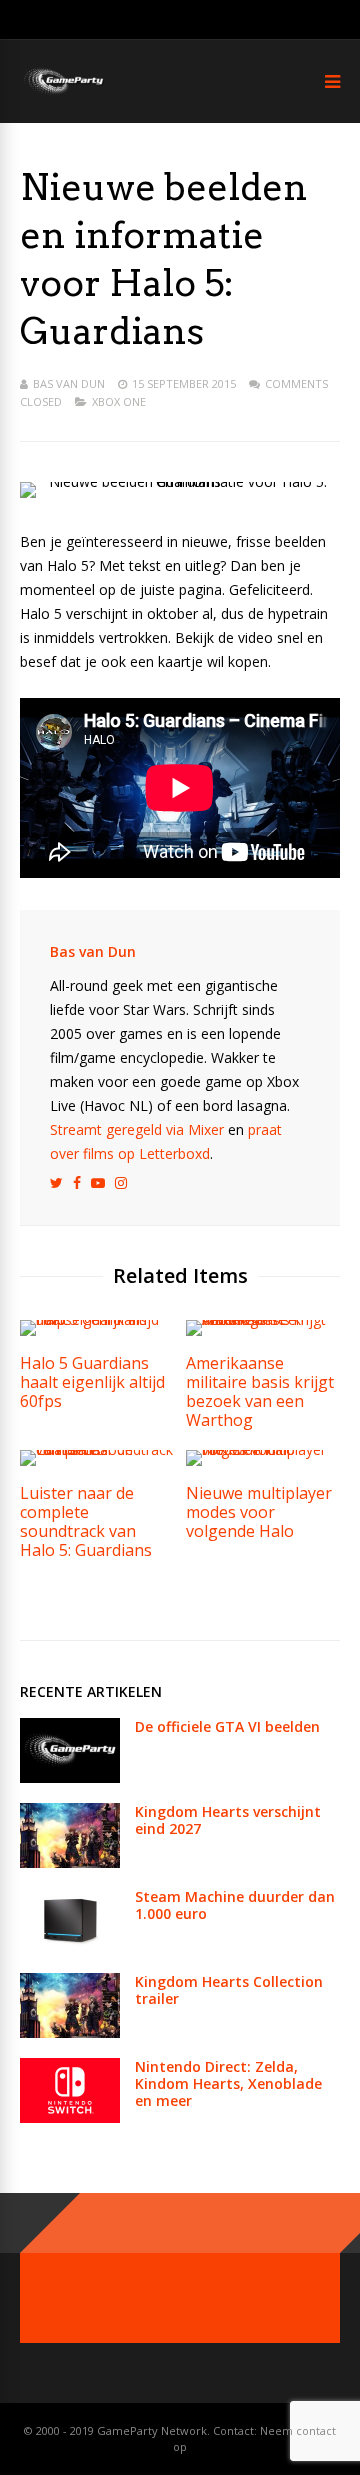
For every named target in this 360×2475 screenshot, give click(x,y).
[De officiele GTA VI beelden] (70, 1777)
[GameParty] (62, 92)
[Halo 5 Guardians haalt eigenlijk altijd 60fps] (97, 1319)
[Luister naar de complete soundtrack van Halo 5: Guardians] (97, 1449)
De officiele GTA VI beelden (227, 1726)
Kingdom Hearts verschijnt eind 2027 (228, 1820)
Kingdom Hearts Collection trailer (229, 1990)
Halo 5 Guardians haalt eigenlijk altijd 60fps (92, 1382)
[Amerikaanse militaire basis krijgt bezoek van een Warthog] (263, 1319)
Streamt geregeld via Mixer (137, 1129)
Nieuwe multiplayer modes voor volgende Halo (259, 1512)
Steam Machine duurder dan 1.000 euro (235, 1905)
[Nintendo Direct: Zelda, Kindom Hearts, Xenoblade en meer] (70, 2117)
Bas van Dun (69, 383)
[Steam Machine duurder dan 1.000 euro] (70, 1947)
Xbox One (119, 401)
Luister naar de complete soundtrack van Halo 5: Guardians (86, 1521)
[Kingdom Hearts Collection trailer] (70, 2032)
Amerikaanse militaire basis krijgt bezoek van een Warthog (260, 1391)
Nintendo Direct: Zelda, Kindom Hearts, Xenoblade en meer (228, 2083)
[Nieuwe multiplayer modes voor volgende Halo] (263, 1449)
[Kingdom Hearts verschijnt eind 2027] (70, 1862)
